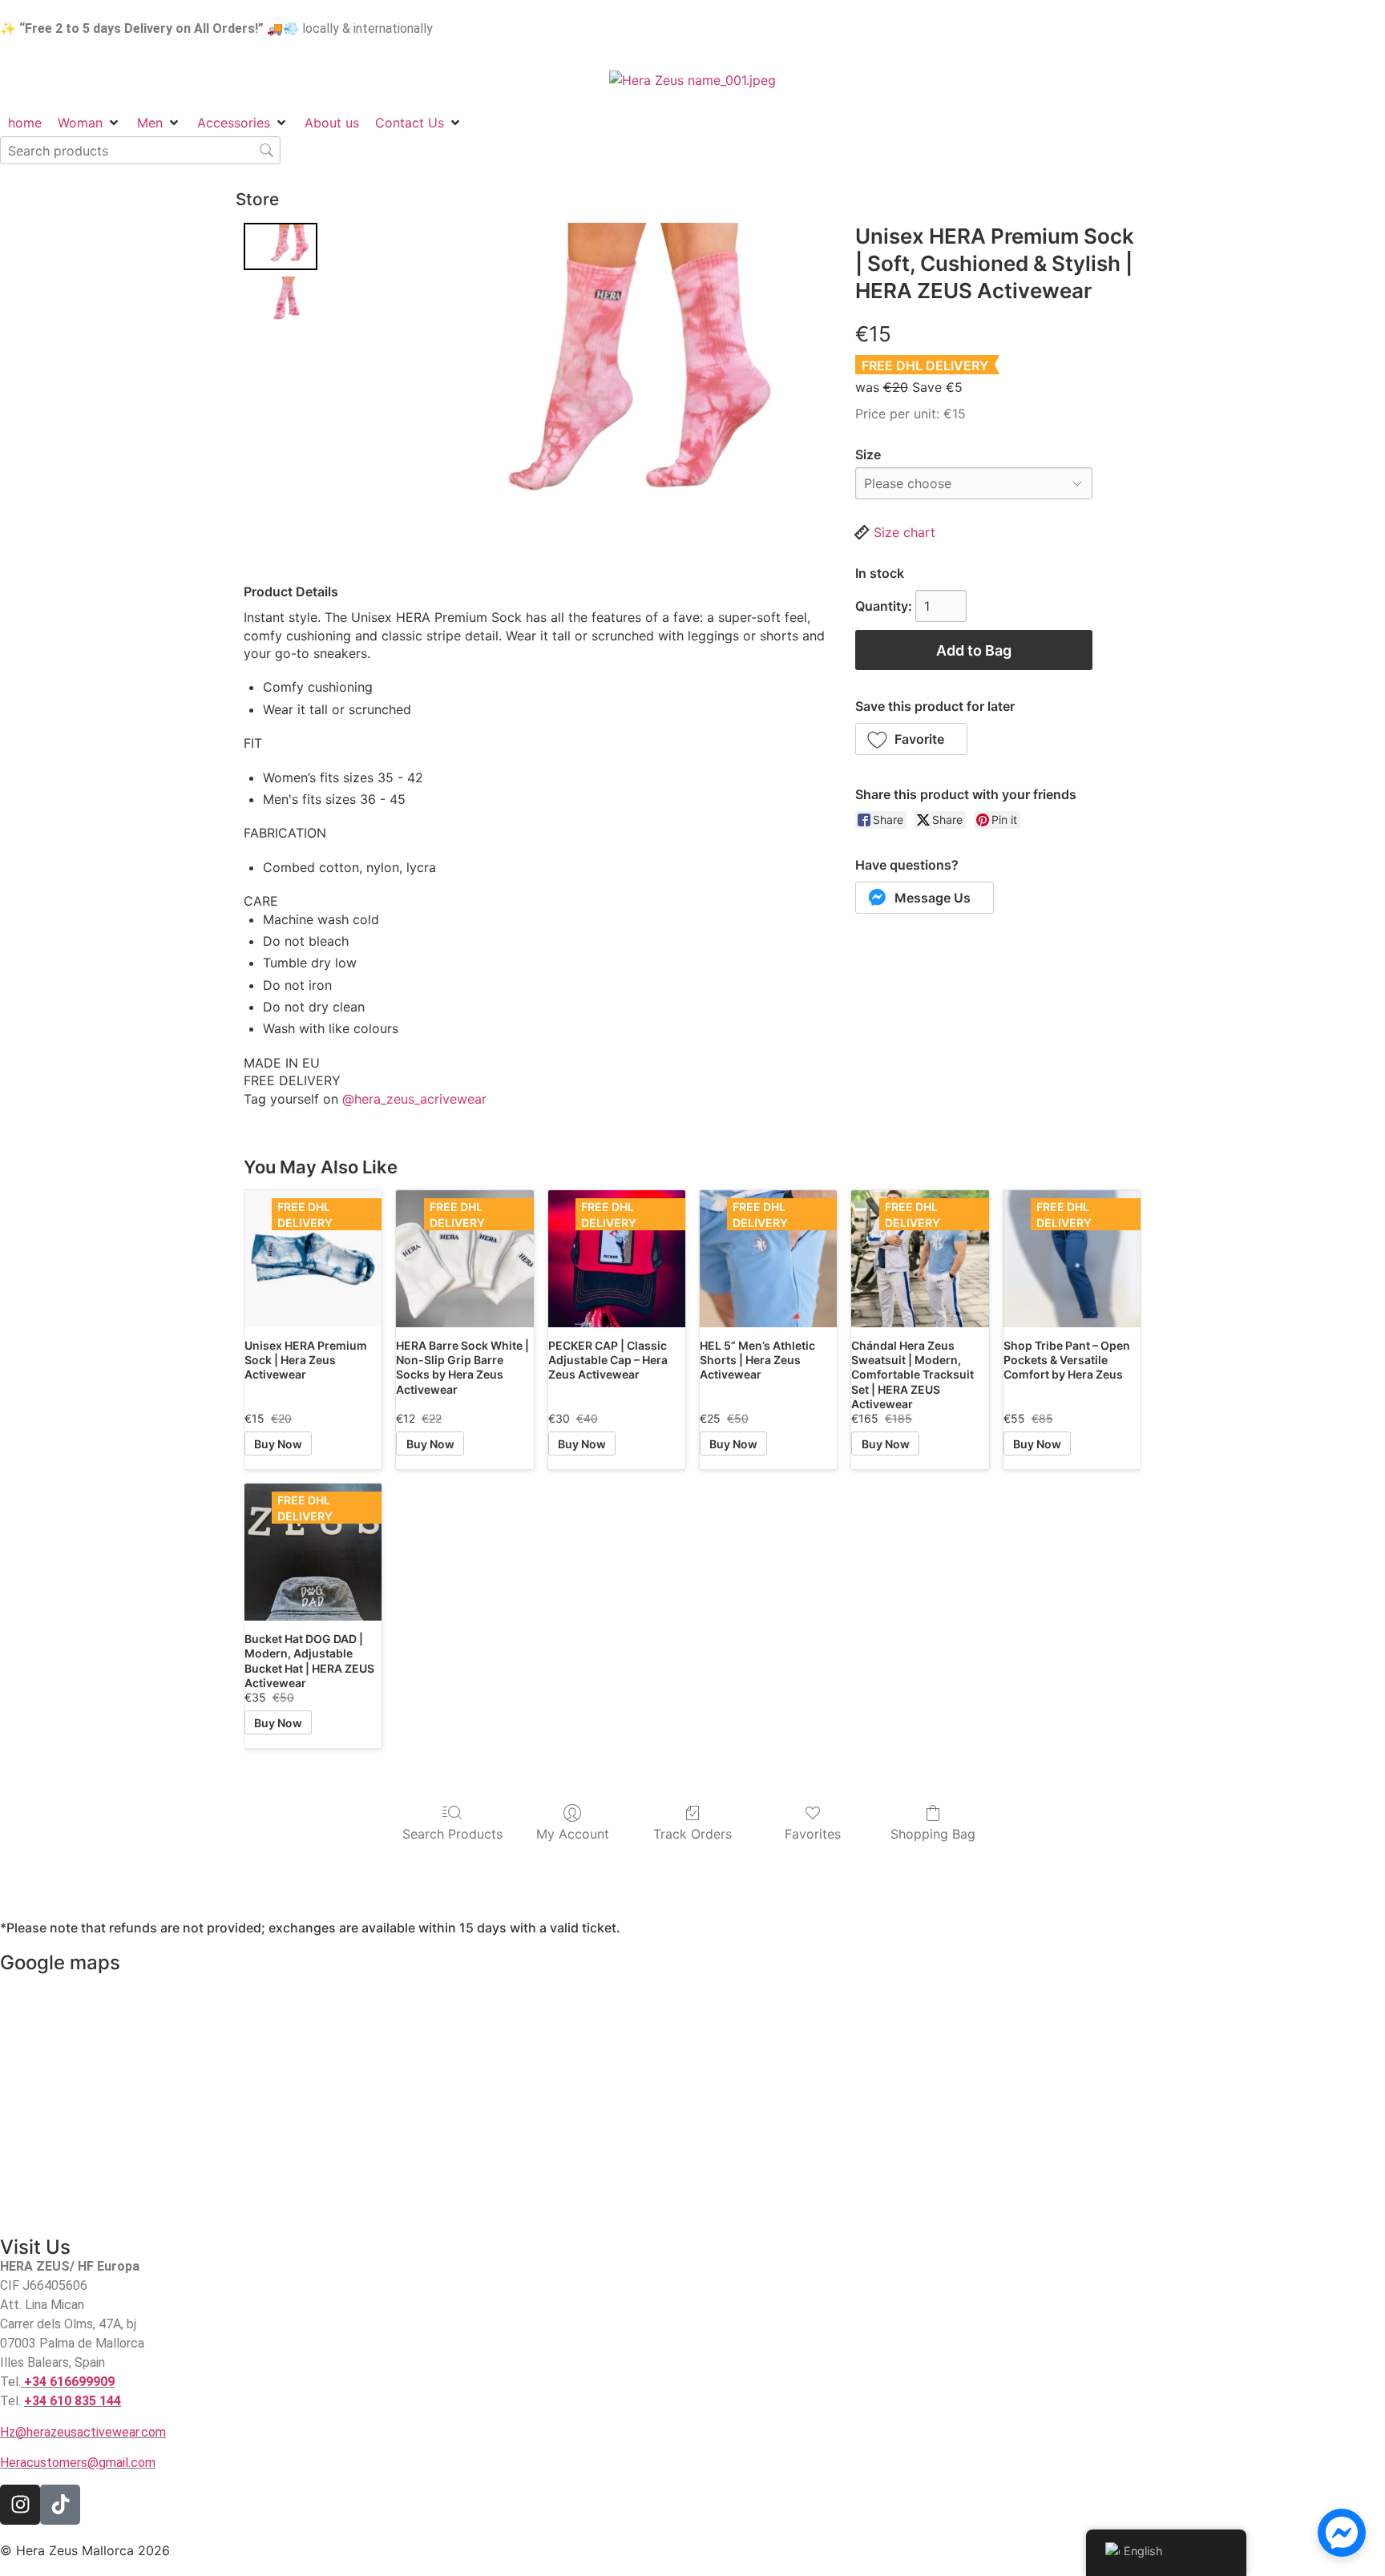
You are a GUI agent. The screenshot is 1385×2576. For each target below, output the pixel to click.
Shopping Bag (933, 1834)
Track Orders (692, 1834)
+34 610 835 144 (73, 2401)
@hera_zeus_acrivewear (414, 1099)
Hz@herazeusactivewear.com (83, 2432)
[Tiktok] (60, 2505)
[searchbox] (140, 150)
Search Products (452, 1834)
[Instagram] (20, 2505)
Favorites (813, 1834)
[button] (912, 739)
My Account (573, 1834)
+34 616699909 (69, 2382)
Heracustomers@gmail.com (78, 2463)
